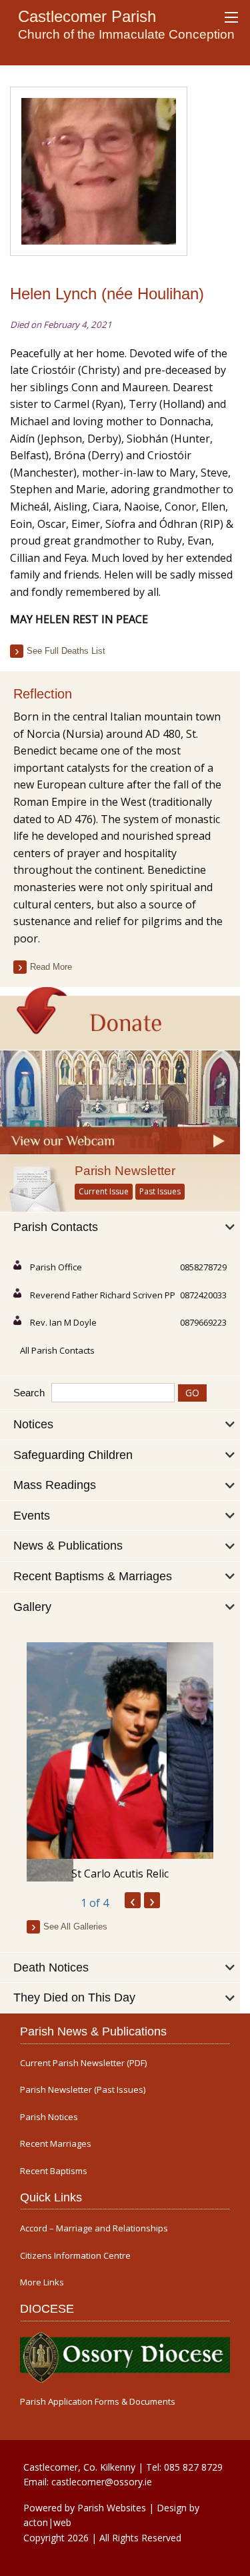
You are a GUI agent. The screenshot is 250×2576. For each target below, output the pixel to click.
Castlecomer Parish (87, 16)
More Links (42, 2282)
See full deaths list (66, 651)
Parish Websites (112, 2508)
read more (51, 967)
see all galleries (75, 1927)
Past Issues (160, 1191)
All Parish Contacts (57, 1350)
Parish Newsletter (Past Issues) (83, 2090)
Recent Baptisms (54, 2171)
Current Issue (104, 1191)
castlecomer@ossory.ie (102, 2482)
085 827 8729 (193, 2467)
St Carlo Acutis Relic (120, 1874)
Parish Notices (49, 2117)
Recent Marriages (56, 2144)
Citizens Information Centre (75, 2256)
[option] (120, 1762)
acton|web (47, 2522)
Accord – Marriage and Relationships (94, 2228)
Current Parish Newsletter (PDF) (83, 2063)
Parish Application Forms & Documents (98, 2402)
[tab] (120, 1228)
